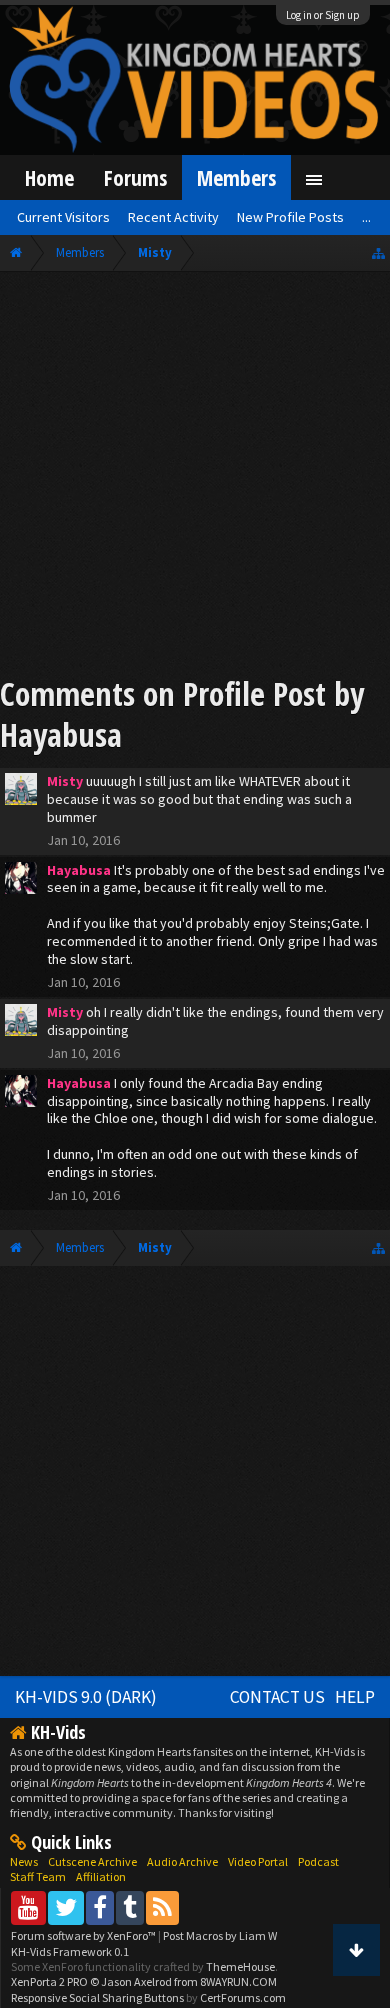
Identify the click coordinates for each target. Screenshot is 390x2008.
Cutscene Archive (92, 1861)
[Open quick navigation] (378, 252)
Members (236, 177)
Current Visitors (63, 217)
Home (49, 177)
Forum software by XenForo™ (84, 1935)
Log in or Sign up (323, 15)
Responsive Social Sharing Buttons (97, 1997)
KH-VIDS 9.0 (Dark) (86, 1697)
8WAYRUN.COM (238, 1981)
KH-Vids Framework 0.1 (70, 1951)
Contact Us (277, 1697)
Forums (135, 177)
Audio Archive (182, 1861)
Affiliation (101, 1876)
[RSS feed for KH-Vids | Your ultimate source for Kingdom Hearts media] (162, 1907)
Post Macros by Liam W (220, 1935)
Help (355, 1697)
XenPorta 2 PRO (49, 1981)
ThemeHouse (240, 1966)
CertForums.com (243, 1997)
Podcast (318, 1861)
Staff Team (38, 1876)
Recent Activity (173, 217)
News (24, 1861)
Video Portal (258, 1861)
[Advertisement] (195, 477)
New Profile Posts (290, 217)
